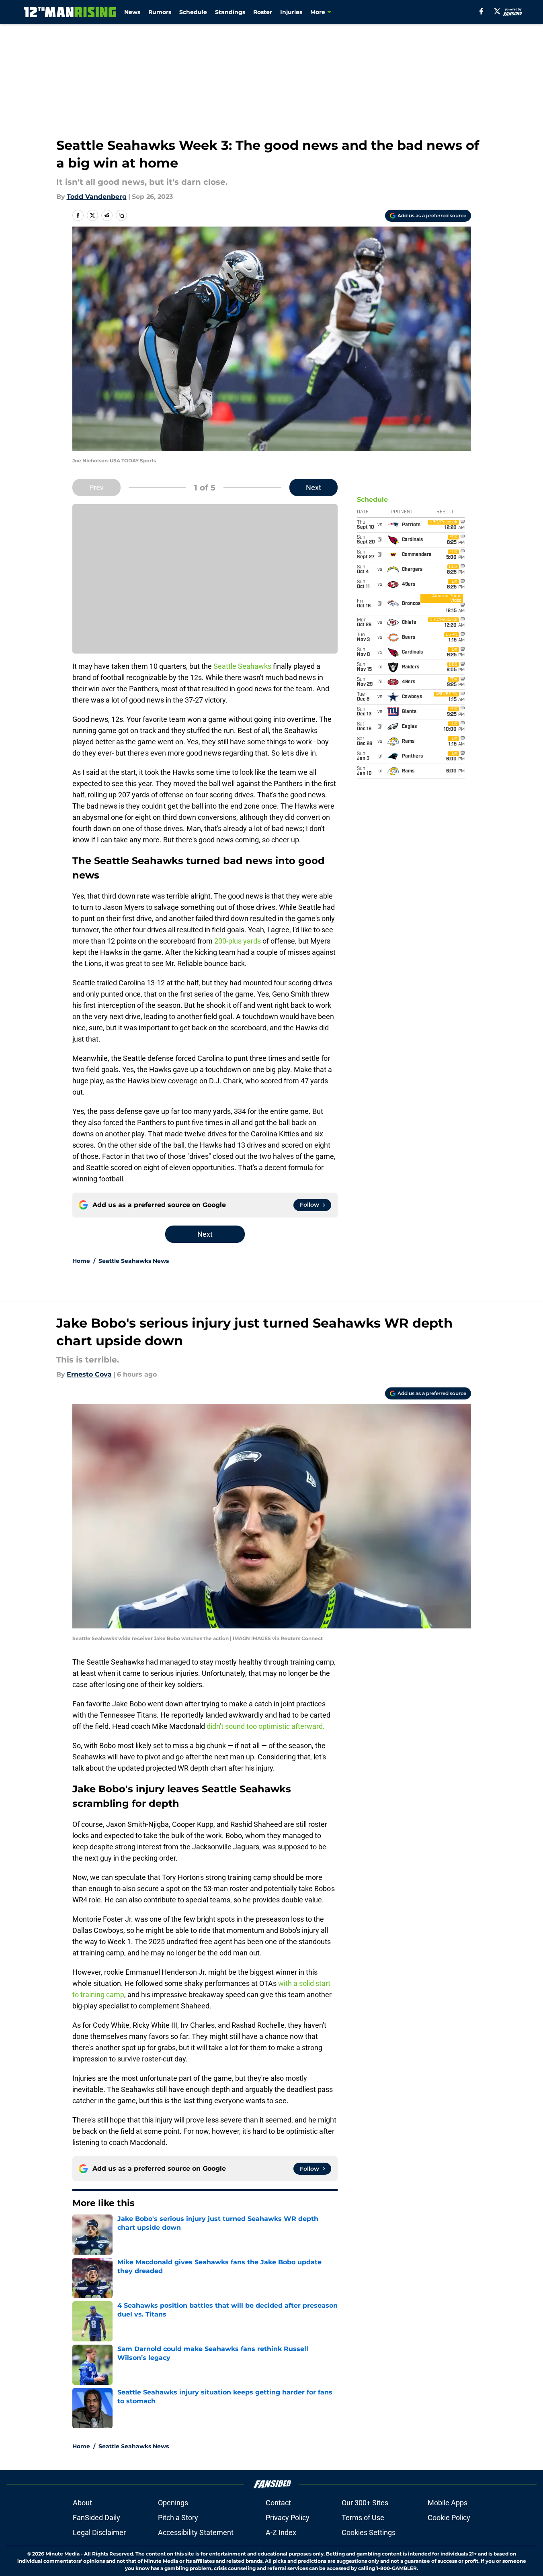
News (132, 12)
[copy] (121, 215)
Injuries (291, 12)
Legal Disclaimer (99, 2532)
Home (81, 1261)
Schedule (193, 12)
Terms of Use (363, 2518)
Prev (96, 487)
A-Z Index (281, 2532)
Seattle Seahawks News (134, 1261)
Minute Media (62, 2554)
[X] (497, 11)
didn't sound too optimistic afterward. (266, 1726)
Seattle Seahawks (242, 666)
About (82, 2503)
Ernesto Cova (89, 1374)
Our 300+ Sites (365, 2503)
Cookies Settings (369, 2532)
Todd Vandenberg (97, 197)
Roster (263, 12)
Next (314, 487)
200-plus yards (238, 941)
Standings (230, 12)
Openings (173, 2503)
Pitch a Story (178, 2518)
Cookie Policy (449, 2518)
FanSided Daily (96, 2518)
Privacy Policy (288, 2518)
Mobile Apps (448, 2503)
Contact (278, 2503)
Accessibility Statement (196, 2532)
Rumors (160, 12)
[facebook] (481, 11)
